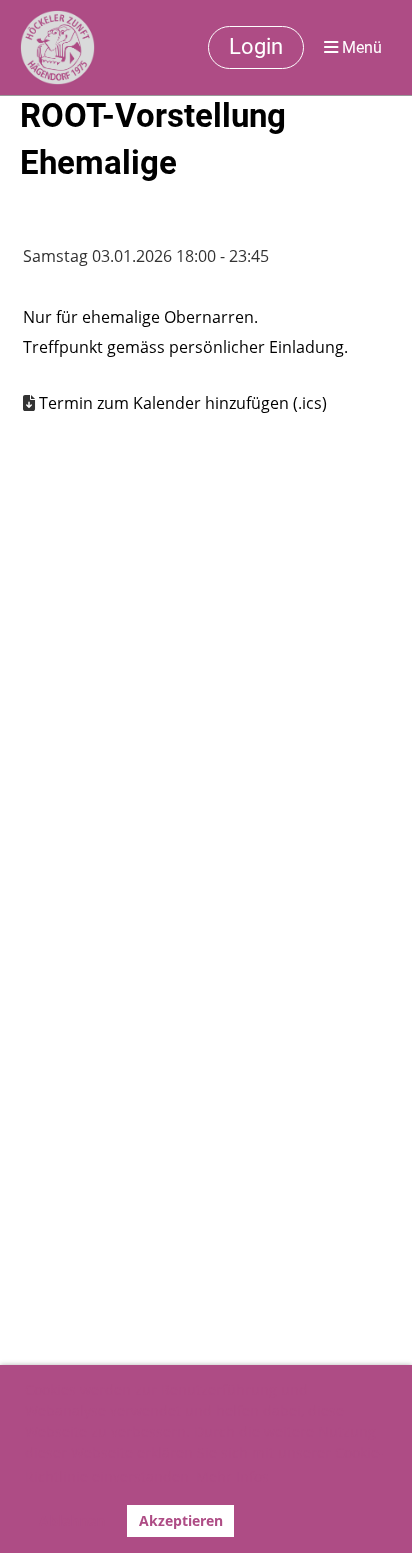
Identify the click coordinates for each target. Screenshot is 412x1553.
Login (256, 46)
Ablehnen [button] (72, 1520)
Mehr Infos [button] (232, 1476)
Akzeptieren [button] (181, 1520)
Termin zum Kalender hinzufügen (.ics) (183, 403)
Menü (360, 47)
